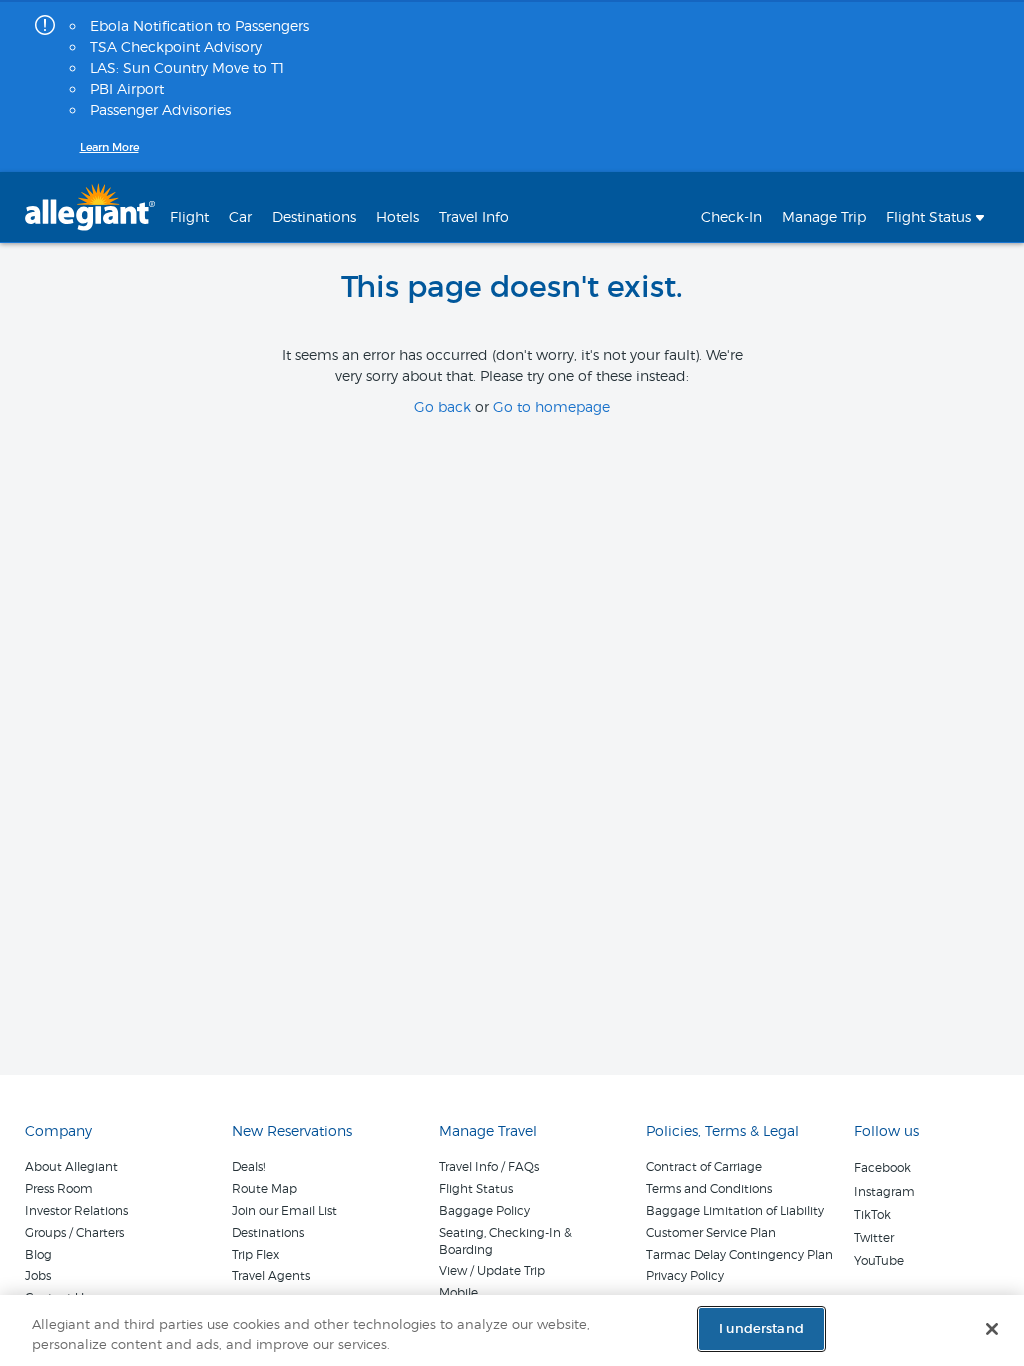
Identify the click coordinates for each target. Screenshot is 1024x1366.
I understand (761, 1328)
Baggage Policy (484, 1210)
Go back (442, 406)
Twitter (874, 1237)
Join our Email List (284, 1210)
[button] (935, 207)
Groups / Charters (74, 1232)
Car (240, 216)
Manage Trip (824, 216)
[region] (512, 1330)
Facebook (882, 1167)
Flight (189, 216)
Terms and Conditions (709, 1188)
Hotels (397, 216)
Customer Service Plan (711, 1232)
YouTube (879, 1260)
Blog (38, 1254)
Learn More (109, 147)
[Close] (992, 1329)
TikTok (872, 1214)
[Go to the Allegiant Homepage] (90, 207)
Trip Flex (255, 1254)
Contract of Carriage (704, 1166)
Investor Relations (76, 1210)
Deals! (248, 1166)
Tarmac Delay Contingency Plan (739, 1254)
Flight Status (476, 1188)
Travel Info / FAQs (489, 1166)
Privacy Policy (685, 1275)
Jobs (38, 1275)
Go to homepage (551, 406)
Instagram (884, 1191)
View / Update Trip (492, 1270)
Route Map (264, 1188)
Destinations (314, 216)
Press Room (59, 1188)
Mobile (458, 1292)
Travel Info (474, 216)
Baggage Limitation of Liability (735, 1210)
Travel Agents (271, 1275)
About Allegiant (71, 1166)
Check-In (731, 216)
